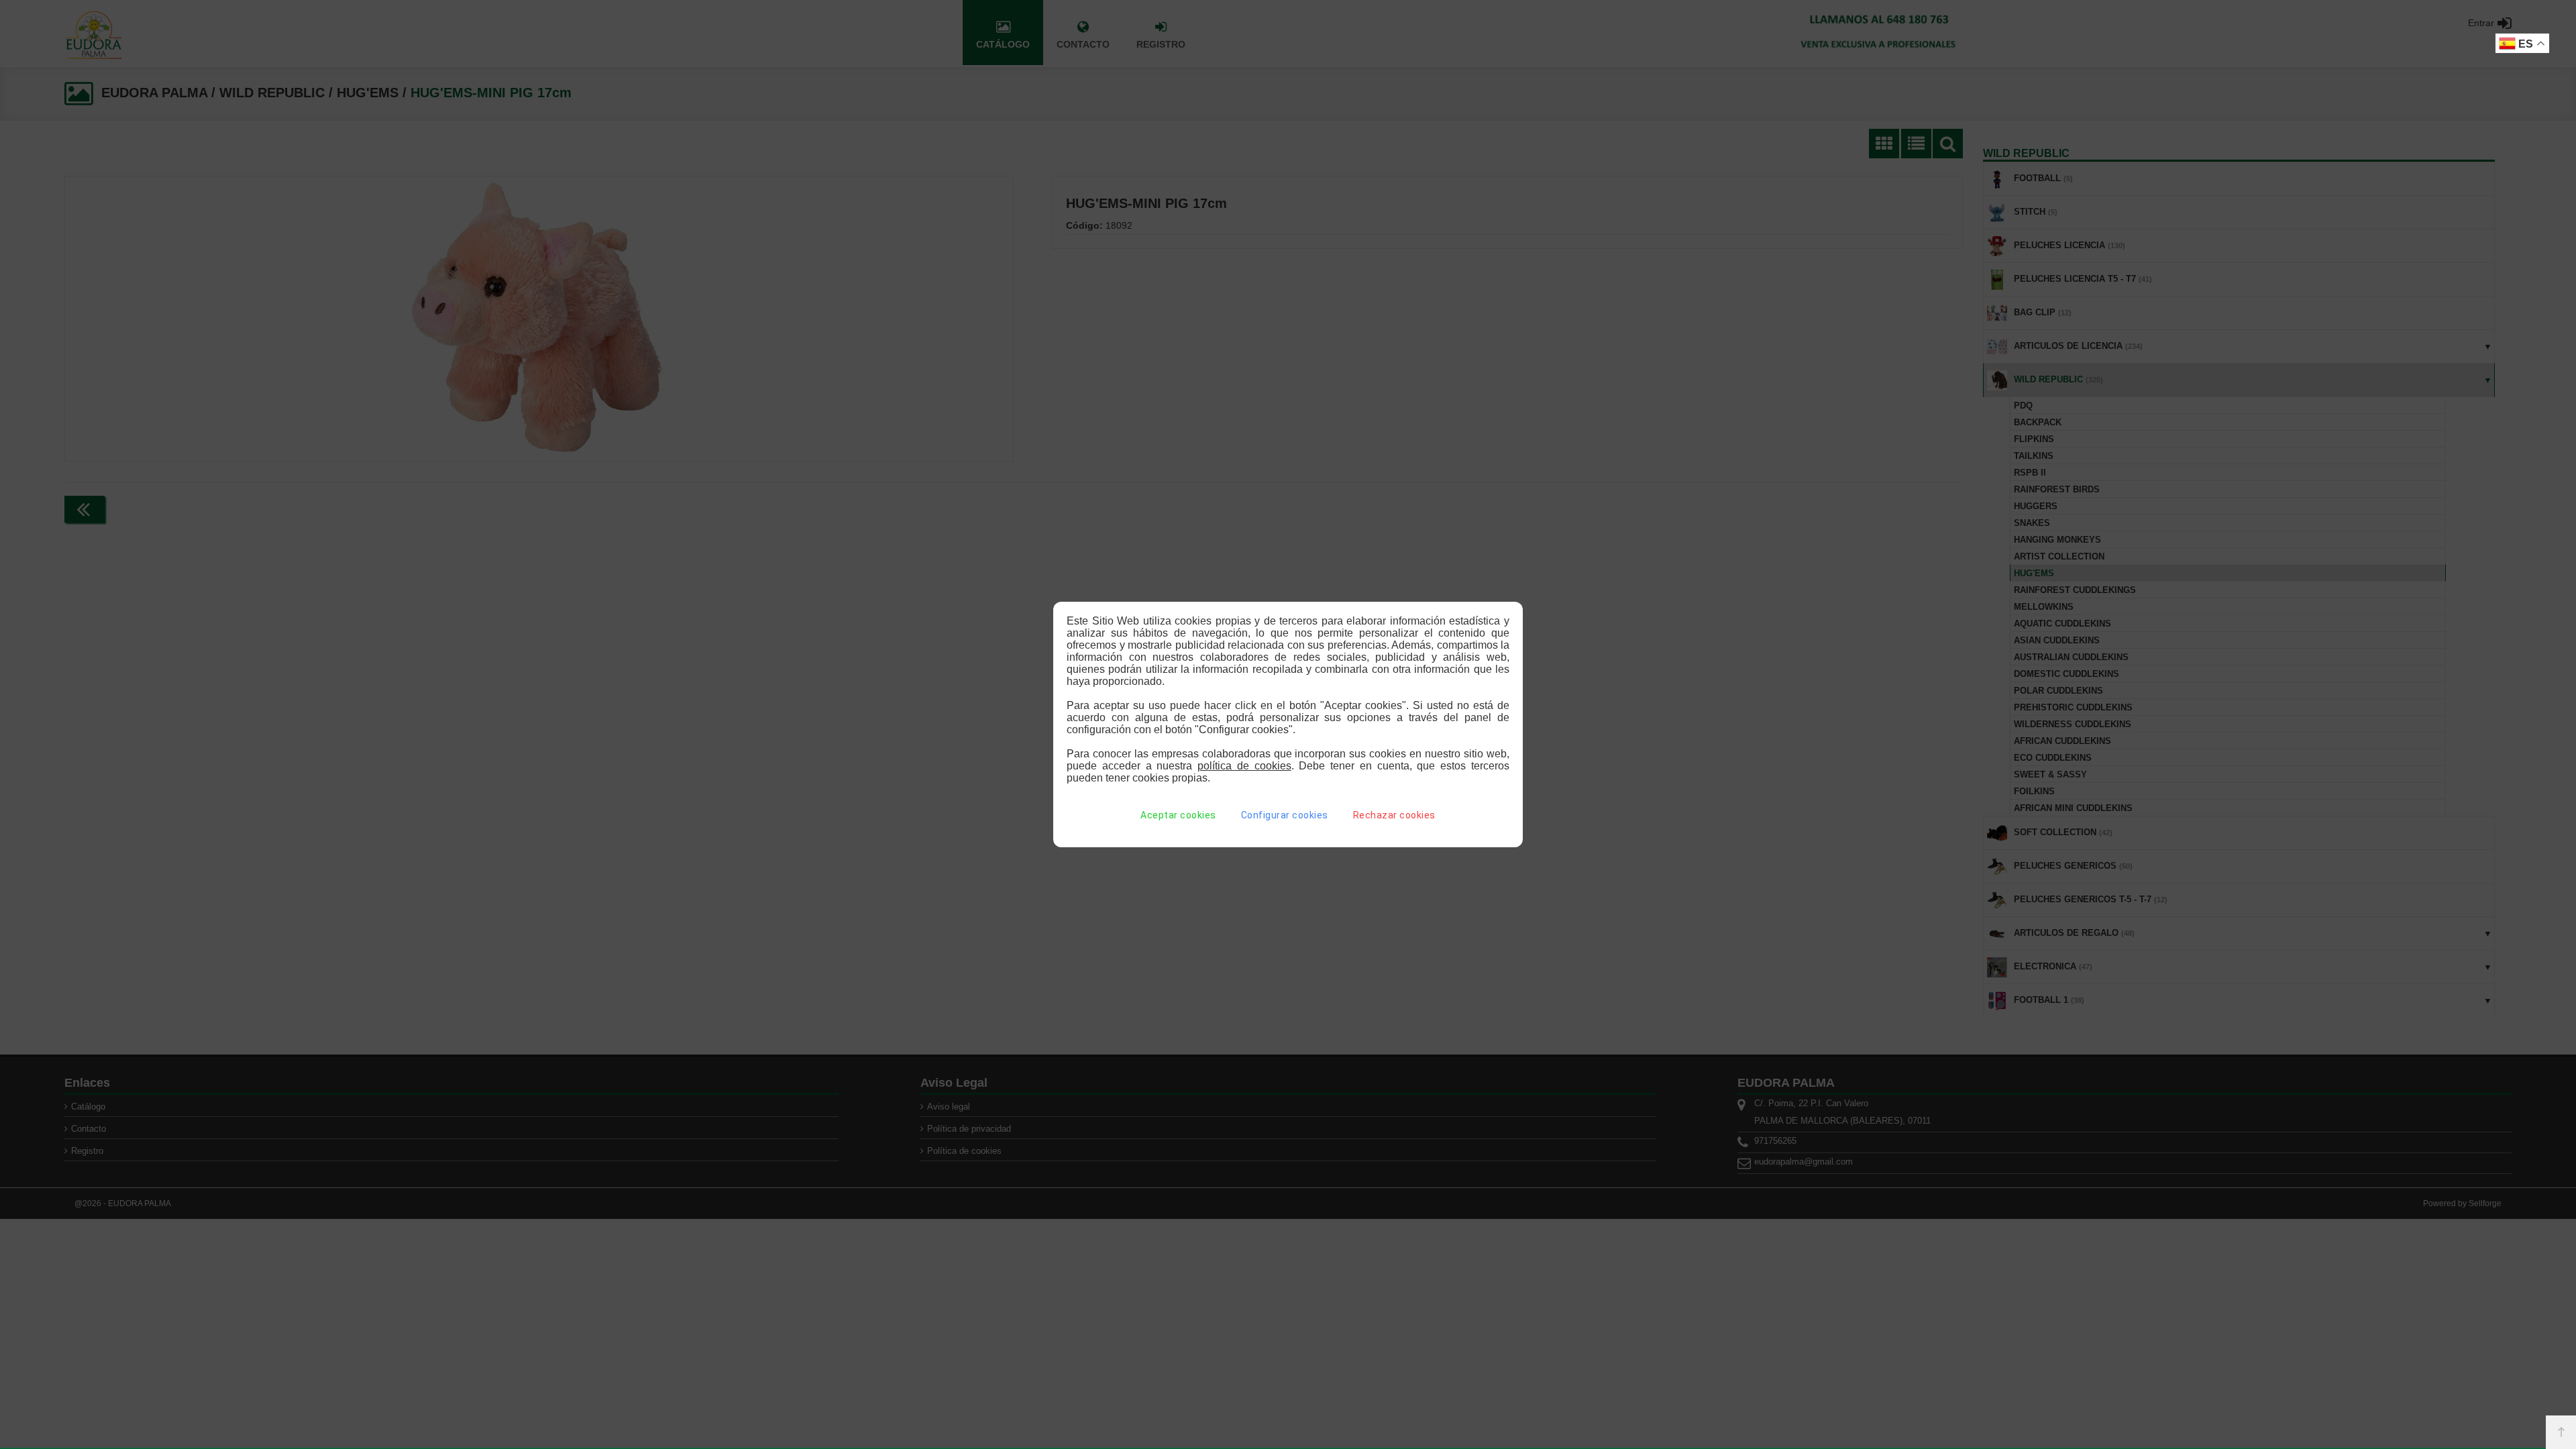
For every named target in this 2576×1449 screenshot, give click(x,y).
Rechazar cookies (1394, 815)
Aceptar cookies (1178, 815)
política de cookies (1244, 766)
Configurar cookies (1285, 815)
